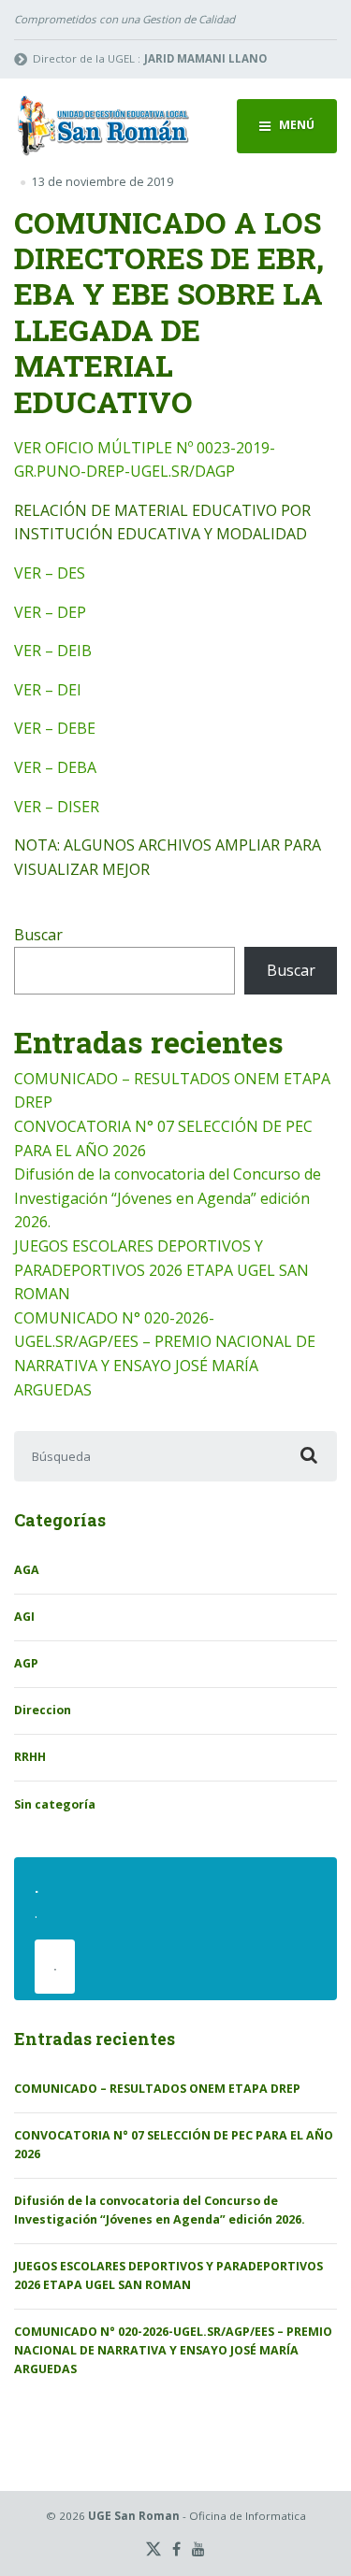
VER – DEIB (53, 651)
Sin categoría (55, 1804)
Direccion (43, 1710)
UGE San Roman (134, 2516)
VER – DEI (48, 690)
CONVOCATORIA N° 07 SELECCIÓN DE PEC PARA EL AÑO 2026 (174, 2145)
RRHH (30, 1757)
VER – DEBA (55, 767)
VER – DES (50, 573)
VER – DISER (57, 807)
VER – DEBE (55, 728)
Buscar (38, 935)
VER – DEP (50, 612)
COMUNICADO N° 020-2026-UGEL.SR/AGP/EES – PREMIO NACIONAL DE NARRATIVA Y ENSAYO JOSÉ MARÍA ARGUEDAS (173, 2350)
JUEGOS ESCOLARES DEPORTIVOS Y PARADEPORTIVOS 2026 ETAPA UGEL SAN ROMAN (161, 1270)
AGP (26, 1663)
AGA (27, 1570)
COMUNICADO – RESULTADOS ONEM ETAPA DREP (157, 2089)
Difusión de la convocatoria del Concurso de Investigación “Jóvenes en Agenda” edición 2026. (168, 1198)
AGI (24, 1617)
